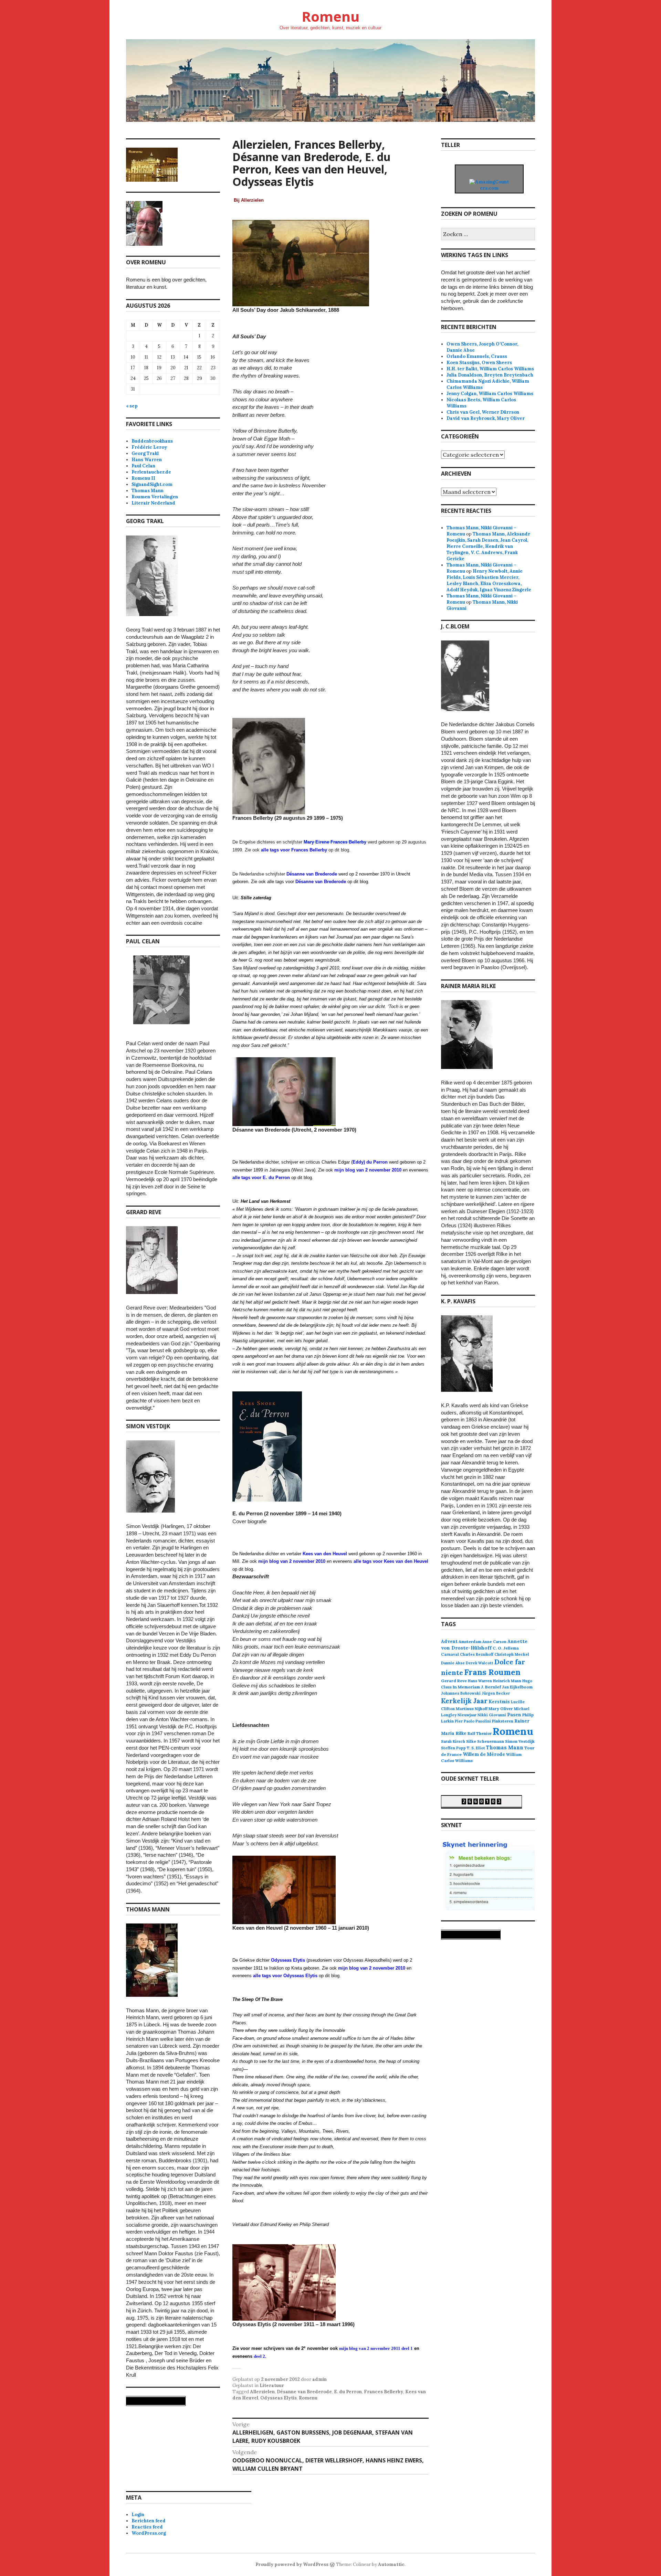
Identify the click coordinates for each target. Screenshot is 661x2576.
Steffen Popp (453, 1748)
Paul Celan (143, 466)
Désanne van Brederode (304, 2392)
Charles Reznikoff (477, 1654)
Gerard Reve (454, 1681)
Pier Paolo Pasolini (473, 1721)
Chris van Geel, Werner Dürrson (483, 412)
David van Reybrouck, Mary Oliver (486, 418)
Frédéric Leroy (149, 447)
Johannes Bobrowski (461, 1693)
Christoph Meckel (512, 1654)
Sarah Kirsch (453, 1741)
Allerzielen (262, 2392)
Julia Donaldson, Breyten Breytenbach (490, 375)
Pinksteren (503, 1721)
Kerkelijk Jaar (464, 1701)
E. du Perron (348, 2392)
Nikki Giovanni (492, 1715)
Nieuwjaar (467, 1715)
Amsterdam (470, 1641)
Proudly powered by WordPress (292, 2564)
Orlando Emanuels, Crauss (477, 356)
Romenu (330, 16)
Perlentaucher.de (151, 472)
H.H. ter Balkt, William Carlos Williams (490, 369)
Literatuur (272, 2386)
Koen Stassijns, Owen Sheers (479, 363)
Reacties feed (147, 2527)
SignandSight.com (152, 484)
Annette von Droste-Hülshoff (484, 1645)
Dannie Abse (453, 1663)
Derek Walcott (480, 1663)
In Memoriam (466, 1687)
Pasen (514, 1715)
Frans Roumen (492, 1672)
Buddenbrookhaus (152, 441)
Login (138, 2515)
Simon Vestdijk (520, 1741)
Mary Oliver (501, 1709)
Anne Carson (494, 1642)
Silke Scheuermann (485, 1741)
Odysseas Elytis (279, 2398)
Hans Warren (147, 460)
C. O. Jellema (506, 1648)
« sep (132, 406)
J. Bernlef (491, 1687)
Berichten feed (149, 2521)
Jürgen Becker (496, 1693)
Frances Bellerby (384, 2392)
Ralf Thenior (480, 1733)
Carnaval (450, 1654)
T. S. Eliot (476, 1748)
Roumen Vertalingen (155, 497)
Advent (449, 1641)
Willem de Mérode (484, 1754)
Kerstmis (499, 1702)
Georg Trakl (145, 453)
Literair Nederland (153, 503)
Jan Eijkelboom (517, 1687)
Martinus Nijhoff (472, 1709)
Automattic (391, 2564)
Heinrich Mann (507, 1681)
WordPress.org (149, 2533)
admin (319, 2379)
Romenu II (143, 478)
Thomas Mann (148, 491)
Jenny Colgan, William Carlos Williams (490, 394)
